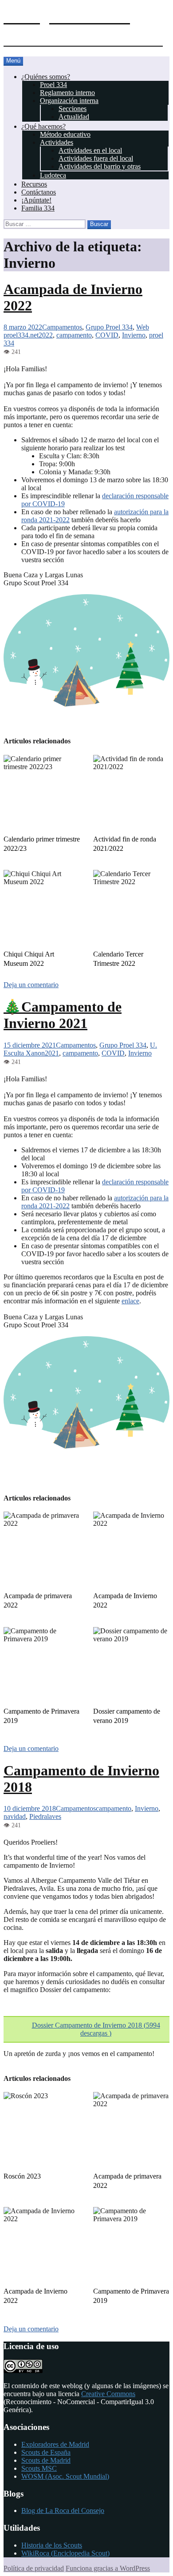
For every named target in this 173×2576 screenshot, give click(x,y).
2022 (46, 335)
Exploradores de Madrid (55, 2444)
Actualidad (74, 117)
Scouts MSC (39, 2468)
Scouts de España (46, 2452)
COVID (107, 335)
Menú (13, 61)
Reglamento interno (67, 93)
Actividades (57, 142)
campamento (74, 335)
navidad (15, 1816)
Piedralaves (45, 1816)
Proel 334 (53, 85)
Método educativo (65, 134)
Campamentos (62, 327)
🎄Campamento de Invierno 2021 (63, 1015)
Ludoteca (53, 175)
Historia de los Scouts (52, 2545)
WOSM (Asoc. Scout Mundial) (65, 2476)
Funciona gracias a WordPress (108, 2568)
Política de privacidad (34, 2568)
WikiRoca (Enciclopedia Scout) (65, 2553)
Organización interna (69, 101)
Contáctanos (39, 192)
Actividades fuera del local (96, 158)
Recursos (34, 184)
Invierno (134, 335)
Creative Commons (108, 2394)
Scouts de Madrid (46, 2460)
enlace (130, 1301)
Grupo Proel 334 (109, 327)
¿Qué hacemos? (43, 126)
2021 (52, 1053)
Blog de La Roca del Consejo (63, 2511)
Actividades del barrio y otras (100, 166)
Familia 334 (38, 208)
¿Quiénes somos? (46, 77)
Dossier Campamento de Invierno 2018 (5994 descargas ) (96, 2029)
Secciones (73, 109)
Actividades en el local (90, 150)
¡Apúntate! (36, 200)
